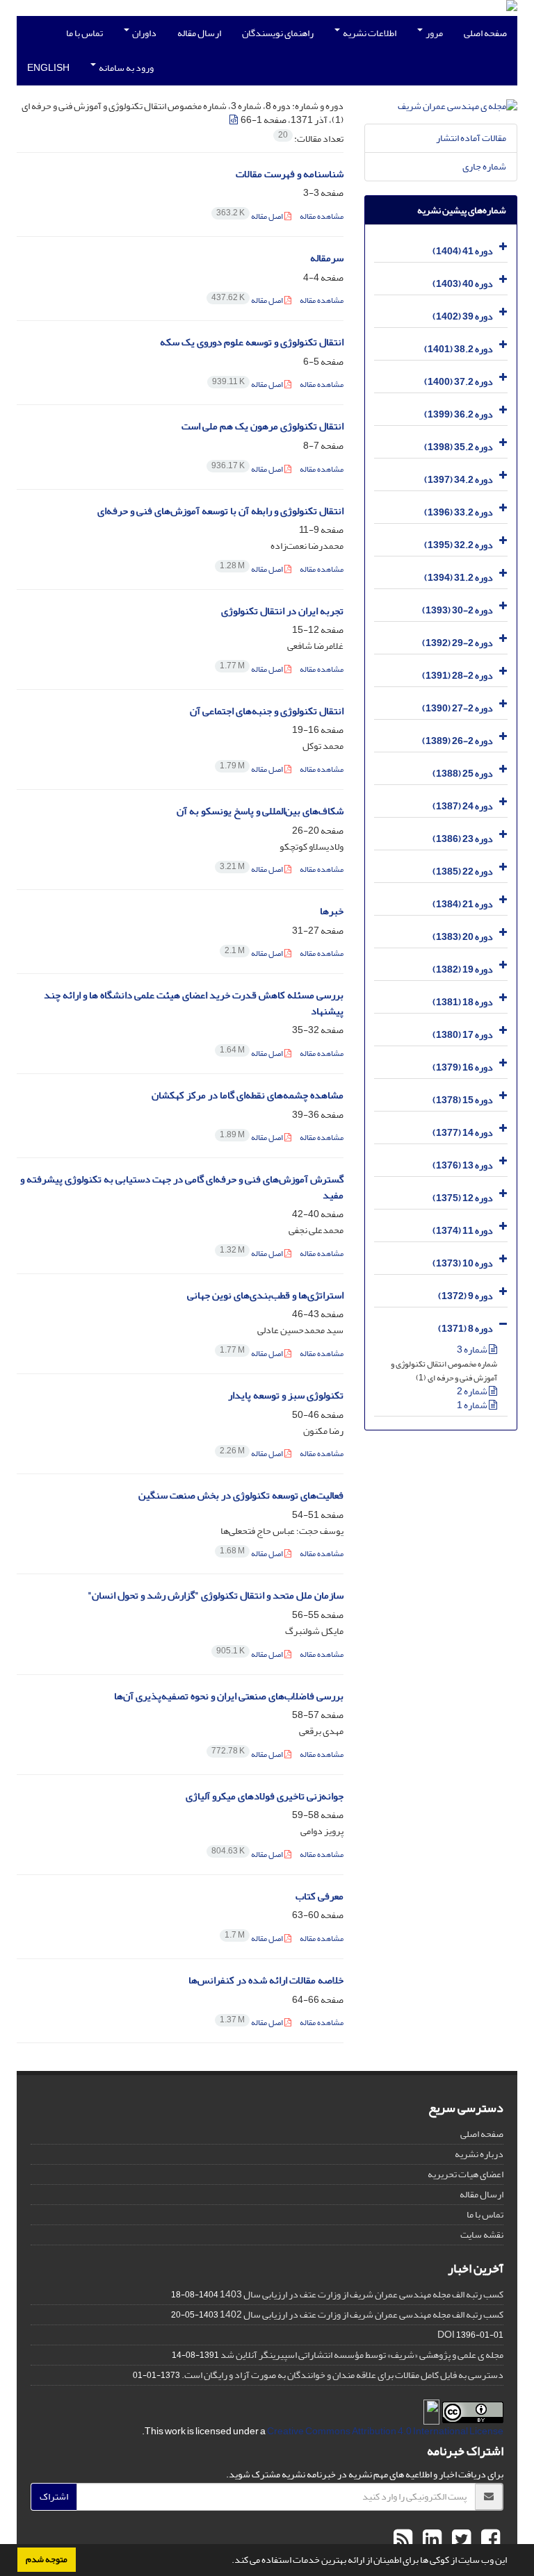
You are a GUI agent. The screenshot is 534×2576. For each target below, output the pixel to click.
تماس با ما (84, 33)
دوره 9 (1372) (466, 1296)
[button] (228, 2561)
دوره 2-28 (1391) (458, 676)
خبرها (332, 911)
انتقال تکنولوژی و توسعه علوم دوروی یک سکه (252, 342)
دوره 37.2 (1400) (459, 382)
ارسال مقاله (199, 33)
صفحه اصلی (485, 33)
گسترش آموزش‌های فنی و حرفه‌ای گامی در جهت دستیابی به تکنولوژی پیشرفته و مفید (182, 1187)
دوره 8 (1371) (466, 1329)
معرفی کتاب (319, 1896)
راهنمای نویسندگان (278, 33)
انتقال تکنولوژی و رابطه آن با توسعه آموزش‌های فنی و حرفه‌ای (220, 511)
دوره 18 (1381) (463, 1002)
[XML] (234, 120)
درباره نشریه (479, 2154)
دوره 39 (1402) (463, 316)
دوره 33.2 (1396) (459, 512)
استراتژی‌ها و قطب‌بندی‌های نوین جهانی (265, 1295)
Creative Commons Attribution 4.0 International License (385, 2431)
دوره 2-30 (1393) (458, 610)
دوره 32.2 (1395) (459, 545)
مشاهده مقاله (322, 216)
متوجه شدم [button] (47, 2559)
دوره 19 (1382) (463, 969)
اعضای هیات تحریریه (466, 2174)
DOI (446, 2335)
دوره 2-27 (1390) (458, 708)
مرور (434, 33)
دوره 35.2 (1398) (459, 447)
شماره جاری (484, 166)
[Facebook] (489, 2540)
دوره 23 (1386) (463, 839)
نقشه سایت (482, 2235)
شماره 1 (473, 1405)
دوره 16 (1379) (463, 1067)
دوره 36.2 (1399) (459, 414)
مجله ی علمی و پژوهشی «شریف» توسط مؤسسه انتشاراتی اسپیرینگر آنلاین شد (362, 2355)
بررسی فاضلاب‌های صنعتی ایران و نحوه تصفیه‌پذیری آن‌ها (229, 1696)
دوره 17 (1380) (463, 1035)
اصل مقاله (250, 216)
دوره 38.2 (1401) (459, 349)
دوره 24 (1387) (463, 806)
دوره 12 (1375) (463, 1198)
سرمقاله (327, 258)
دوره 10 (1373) (463, 1263)
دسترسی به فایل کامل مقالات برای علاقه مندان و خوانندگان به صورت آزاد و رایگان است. (342, 2375)
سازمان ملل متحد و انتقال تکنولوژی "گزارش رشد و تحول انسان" (216, 1595)
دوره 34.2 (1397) (459, 480)
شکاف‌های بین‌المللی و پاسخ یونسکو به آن (260, 811)
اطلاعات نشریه (369, 33)
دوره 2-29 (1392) (458, 643)
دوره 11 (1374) (463, 1231)
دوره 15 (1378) (463, 1100)
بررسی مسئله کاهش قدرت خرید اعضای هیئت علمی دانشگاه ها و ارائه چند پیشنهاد (194, 1003)
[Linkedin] (430, 2540)
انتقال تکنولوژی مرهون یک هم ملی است (262, 426)
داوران (144, 33)
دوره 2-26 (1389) (458, 741)
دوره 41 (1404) (463, 251)
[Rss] (403, 2540)
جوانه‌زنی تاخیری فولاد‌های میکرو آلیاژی (265, 1796)
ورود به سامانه (126, 68)
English (48, 68)
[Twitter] (460, 2540)
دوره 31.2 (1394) (459, 578)
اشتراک (54, 2496)
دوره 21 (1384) (463, 904)
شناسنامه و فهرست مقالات (290, 174)
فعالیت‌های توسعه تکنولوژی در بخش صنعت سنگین (241, 1495)
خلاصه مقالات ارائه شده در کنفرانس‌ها (266, 1980)
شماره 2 (473, 1391)
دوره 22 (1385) (463, 872)
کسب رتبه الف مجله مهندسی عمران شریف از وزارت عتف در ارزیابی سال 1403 (362, 2294)
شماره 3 (473, 1349)
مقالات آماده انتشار (471, 138)
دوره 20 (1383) (463, 937)
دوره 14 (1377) (463, 1133)
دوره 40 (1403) (463, 284)
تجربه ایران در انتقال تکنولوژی (282, 611)
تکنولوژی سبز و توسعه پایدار (286, 1395)
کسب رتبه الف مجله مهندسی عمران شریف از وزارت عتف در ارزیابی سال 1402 (362, 2314)
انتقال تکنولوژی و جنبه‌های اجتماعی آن (267, 711)
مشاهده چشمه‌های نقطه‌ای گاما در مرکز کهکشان (248, 1095)
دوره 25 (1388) (463, 774)
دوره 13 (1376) (463, 1165)
